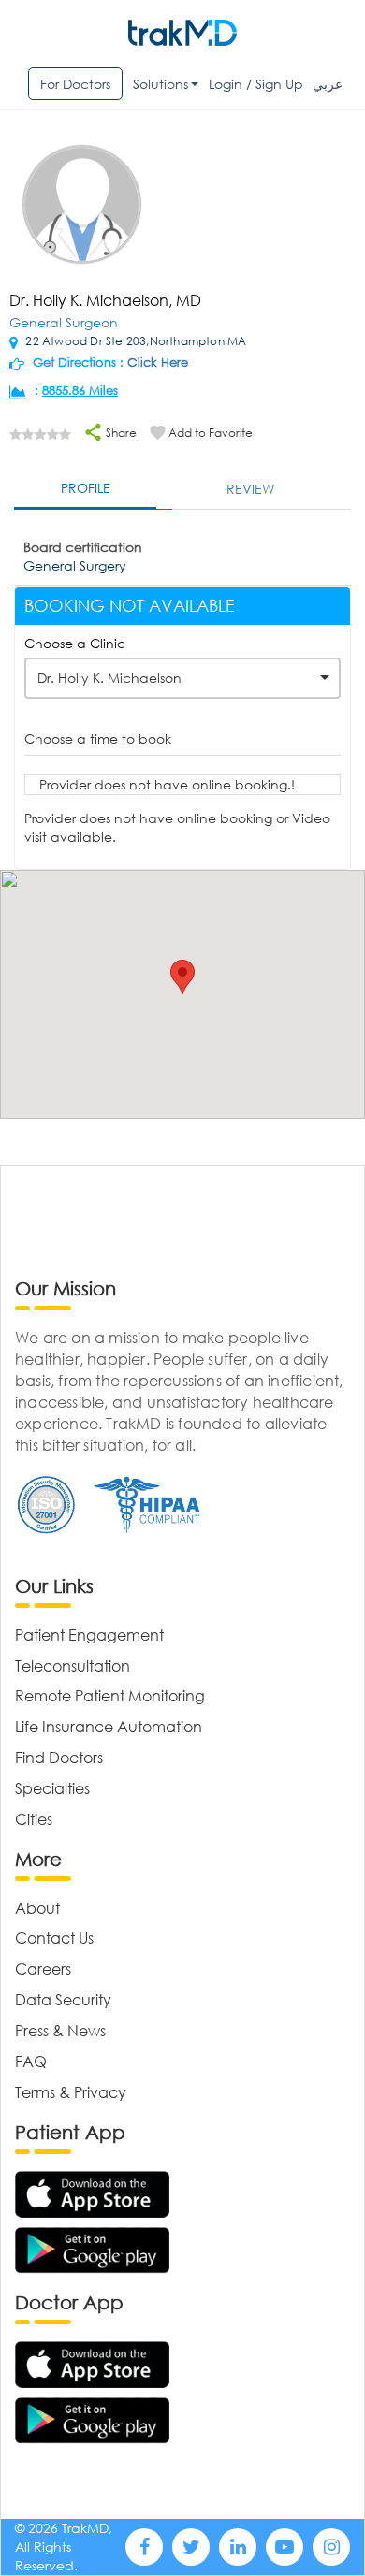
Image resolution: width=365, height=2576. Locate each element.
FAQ (31, 2061)
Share (120, 433)
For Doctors (75, 84)
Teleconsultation (73, 1665)
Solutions (161, 84)
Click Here (158, 362)
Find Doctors (59, 1757)
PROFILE (86, 488)
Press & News (60, 2030)
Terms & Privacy (71, 2092)
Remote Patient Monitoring (110, 1695)
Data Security (63, 1999)
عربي (328, 84)
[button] (182, 977)
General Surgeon (64, 322)
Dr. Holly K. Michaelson (109, 678)
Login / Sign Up (256, 84)
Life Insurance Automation (109, 1726)
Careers (43, 1968)
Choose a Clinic (75, 643)
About (37, 1908)
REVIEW (250, 489)
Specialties (52, 1788)
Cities (34, 1819)
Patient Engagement (89, 1635)
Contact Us (54, 1938)
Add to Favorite (211, 433)
